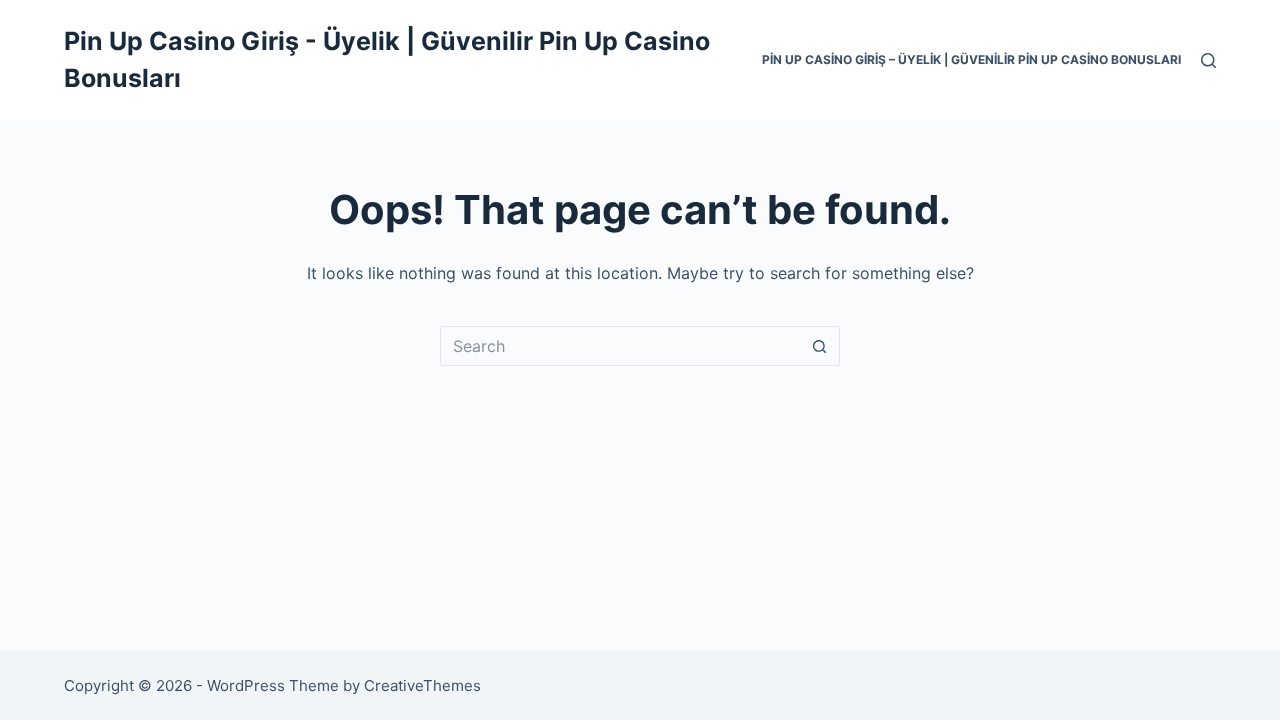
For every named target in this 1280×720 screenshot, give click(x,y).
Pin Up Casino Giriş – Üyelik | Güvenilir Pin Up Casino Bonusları (971, 59)
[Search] (1208, 60)
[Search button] (820, 346)
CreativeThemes (422, 685)
